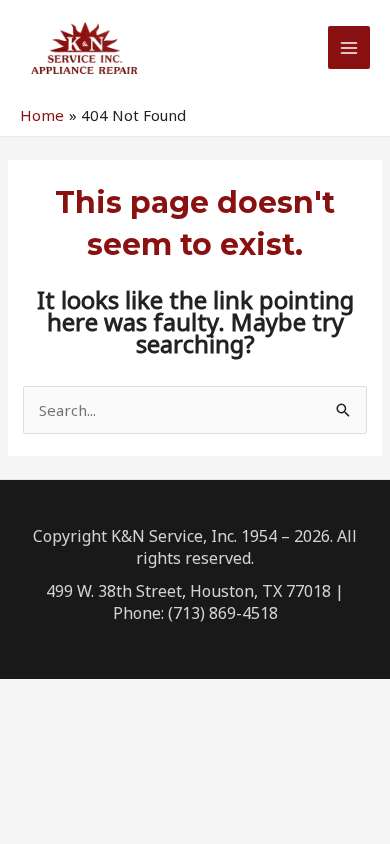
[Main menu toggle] (349, 47)
